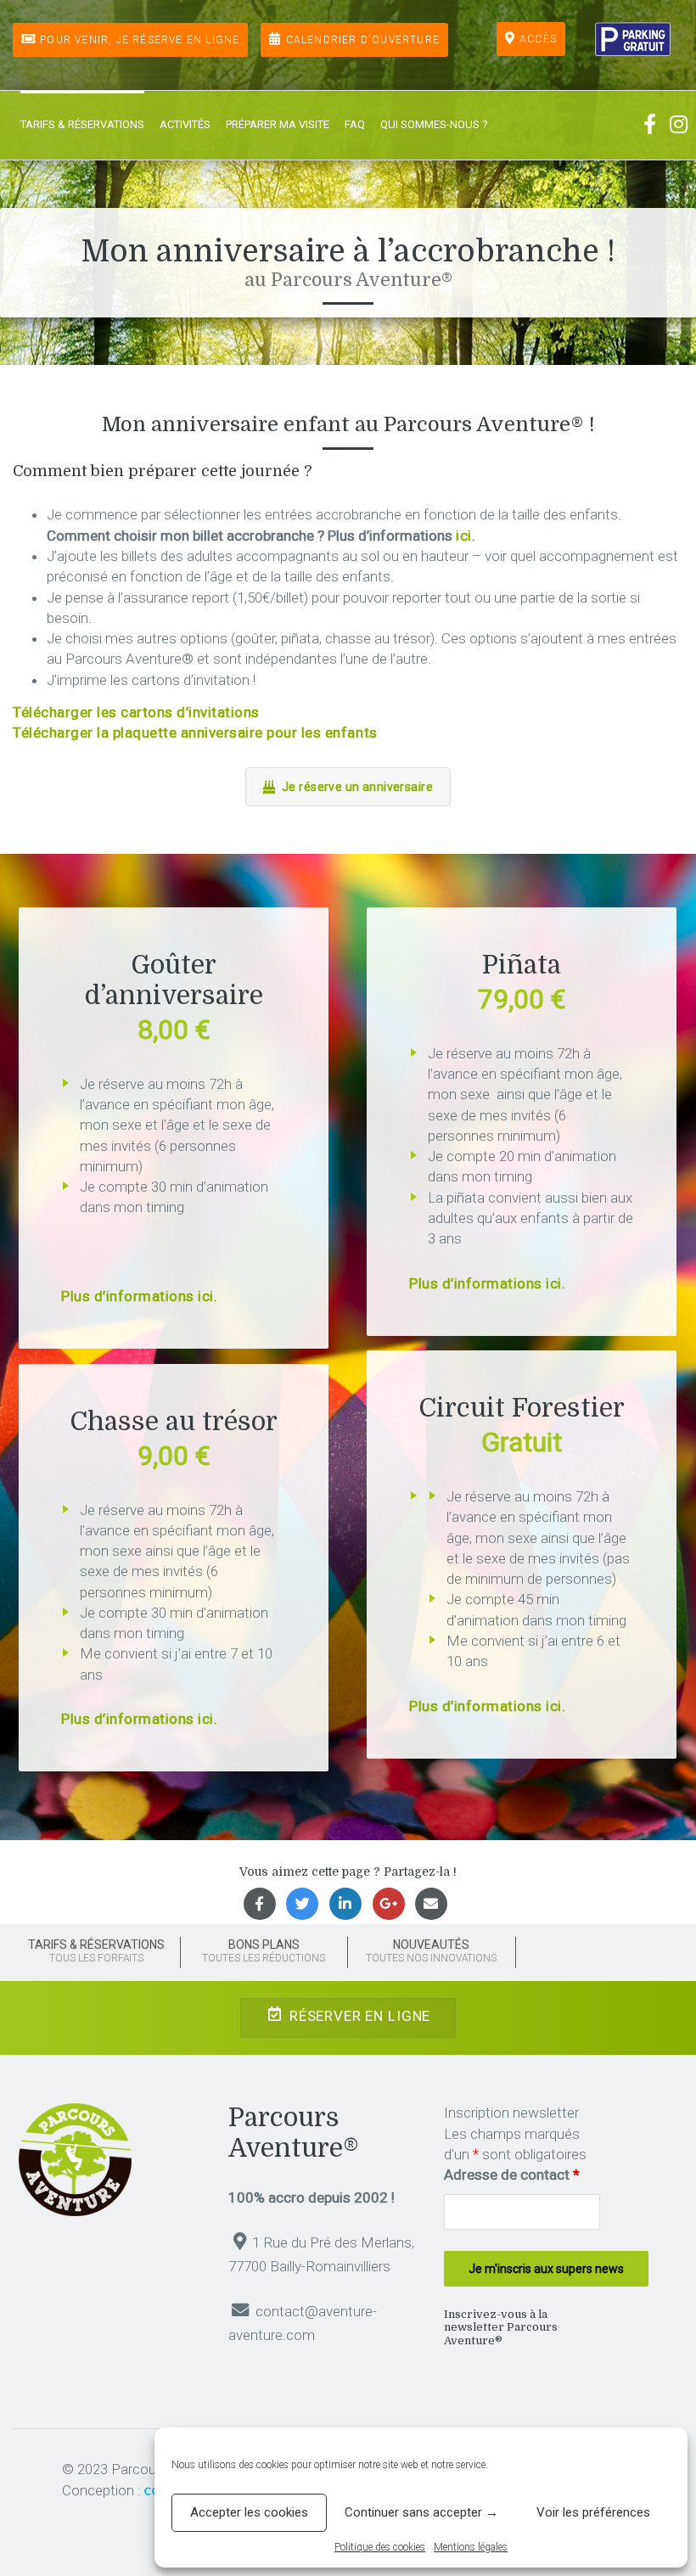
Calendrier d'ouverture (363, 40)
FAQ (355, 124)
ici (464, 536)
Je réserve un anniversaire (357, 787)
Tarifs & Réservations (82, 124)
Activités (185, 124)
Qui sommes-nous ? (434, 124)
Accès (538, 39)
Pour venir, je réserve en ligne (140, 40)
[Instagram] (679, 125)
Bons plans (264, 1951)
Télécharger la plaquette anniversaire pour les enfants (195, 732)
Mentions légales (471, 2547)
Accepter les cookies (249, 2512)
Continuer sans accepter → (421, 2512)
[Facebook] (652, 125)
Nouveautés (431, 1951)
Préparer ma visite (278, 124)
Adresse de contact (512, 2175)
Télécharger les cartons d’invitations (136, 712)
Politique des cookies (380, 2547)
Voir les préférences (593, 2512)
